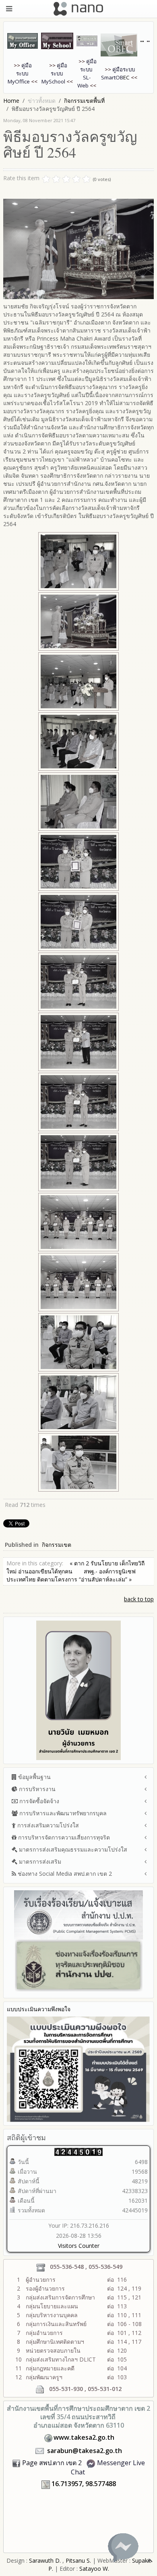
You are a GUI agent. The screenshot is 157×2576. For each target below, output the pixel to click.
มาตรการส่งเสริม (39, 1861)
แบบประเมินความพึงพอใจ (39, 2009)
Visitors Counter (79, 2246)
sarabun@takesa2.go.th (85, 2451)
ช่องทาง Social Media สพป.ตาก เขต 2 (64, 1874)
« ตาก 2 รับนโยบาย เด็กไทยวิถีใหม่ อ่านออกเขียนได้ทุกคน (75, 1567)
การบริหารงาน (36, 1789)
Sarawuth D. (45, 2560)
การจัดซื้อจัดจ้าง (38, 1801)
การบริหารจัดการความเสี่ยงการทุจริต (63, 1837)
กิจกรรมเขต (57, 1545)
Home (11, 101)
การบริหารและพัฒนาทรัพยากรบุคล (62, 1813)
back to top (139, 1599)
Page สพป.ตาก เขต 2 (52, 2463)
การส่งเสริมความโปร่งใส (47, 1825)
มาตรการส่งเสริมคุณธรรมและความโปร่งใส (72, 1849)
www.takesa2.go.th (84, 2437)
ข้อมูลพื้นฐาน (34, 1777)
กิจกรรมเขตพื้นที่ (84, 101)
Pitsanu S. (79, 2560)
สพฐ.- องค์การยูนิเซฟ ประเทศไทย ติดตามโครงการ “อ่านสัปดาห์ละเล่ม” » (71, 1575)
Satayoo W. (94, 2569)
